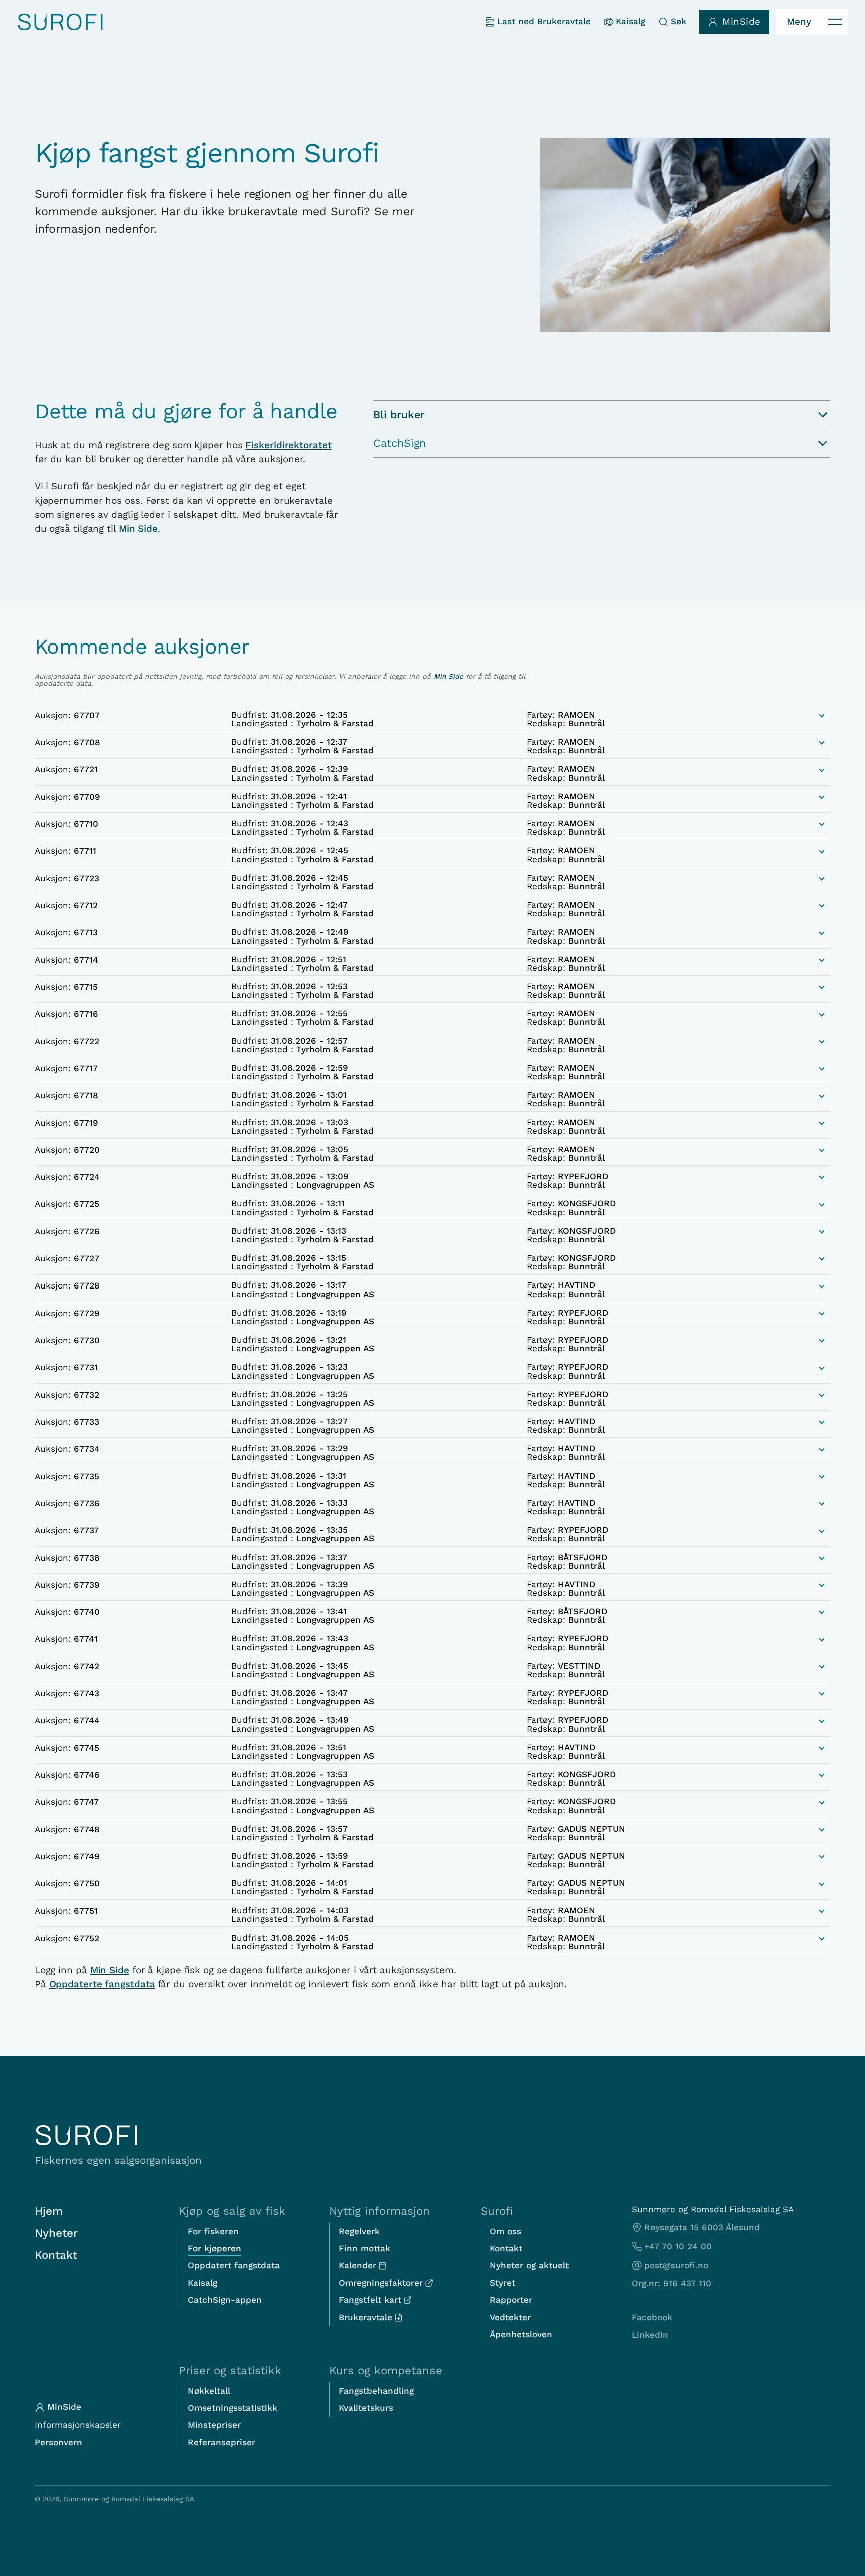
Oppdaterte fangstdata (102, 1984)
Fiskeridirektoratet (288, 445)
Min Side (138, 529)
